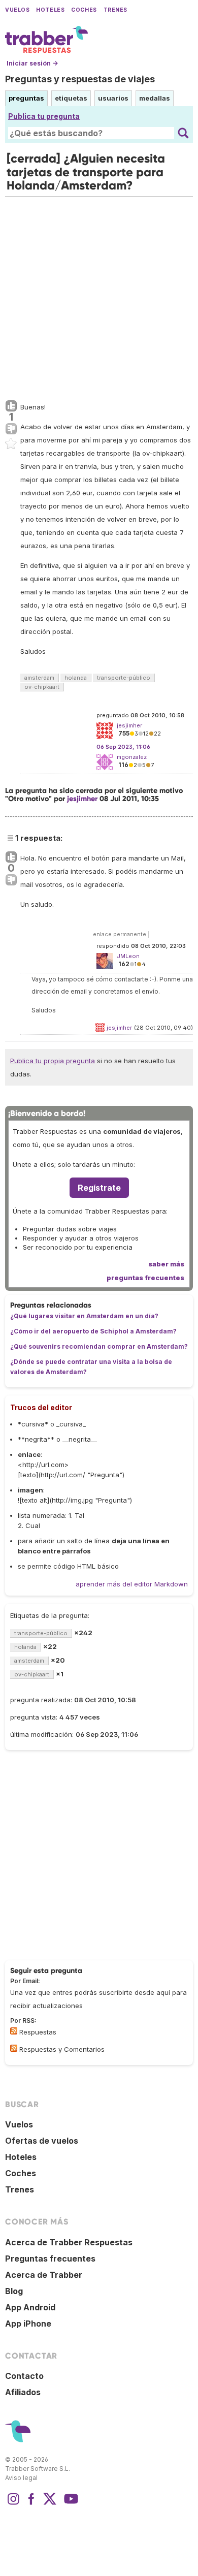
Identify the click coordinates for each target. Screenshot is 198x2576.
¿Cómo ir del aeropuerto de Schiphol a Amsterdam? (93, 1331)
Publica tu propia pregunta (53, 1061)
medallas (155, 98)
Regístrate (99, 1188)
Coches (84, 10)
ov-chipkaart (42, 687)
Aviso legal (21, 2478)
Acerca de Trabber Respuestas (69, 2242)
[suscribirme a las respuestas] (14, 2031)
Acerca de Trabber (44, 2275)
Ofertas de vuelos (42, 2141)
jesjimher (82, 799)
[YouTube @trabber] (70, 2504)
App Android (30, 2307)
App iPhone (28, 2324)
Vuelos (17, 10)
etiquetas (71, 98)
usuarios (113, 98)
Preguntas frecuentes (50, 2259)
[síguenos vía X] (50, 2504)
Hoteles (50, 10)
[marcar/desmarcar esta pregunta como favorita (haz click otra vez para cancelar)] (11, 444)
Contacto (24, 2376)
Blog (14, 2291)
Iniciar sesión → (32, 63)
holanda (76, 678)
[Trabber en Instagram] (13, 2504)
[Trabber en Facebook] (31, 2504)
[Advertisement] (99, 296)
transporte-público (124, 678)
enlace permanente (120, 934)
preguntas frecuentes (145, 1278)
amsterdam (39, 678)
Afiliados (23, 2392)
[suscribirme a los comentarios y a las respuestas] (14, 2048)
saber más (166, 1264)
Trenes (115, 10)
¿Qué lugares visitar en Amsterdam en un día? (84, 1316)
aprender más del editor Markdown (132, 1584)
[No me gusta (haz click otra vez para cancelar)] (11, 429)
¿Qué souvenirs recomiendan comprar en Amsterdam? (99, 1346)
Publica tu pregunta (44, 116)
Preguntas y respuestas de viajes (80, 79)
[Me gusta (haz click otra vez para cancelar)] (11, 406)
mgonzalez (132, 757)
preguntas (26, 98)
